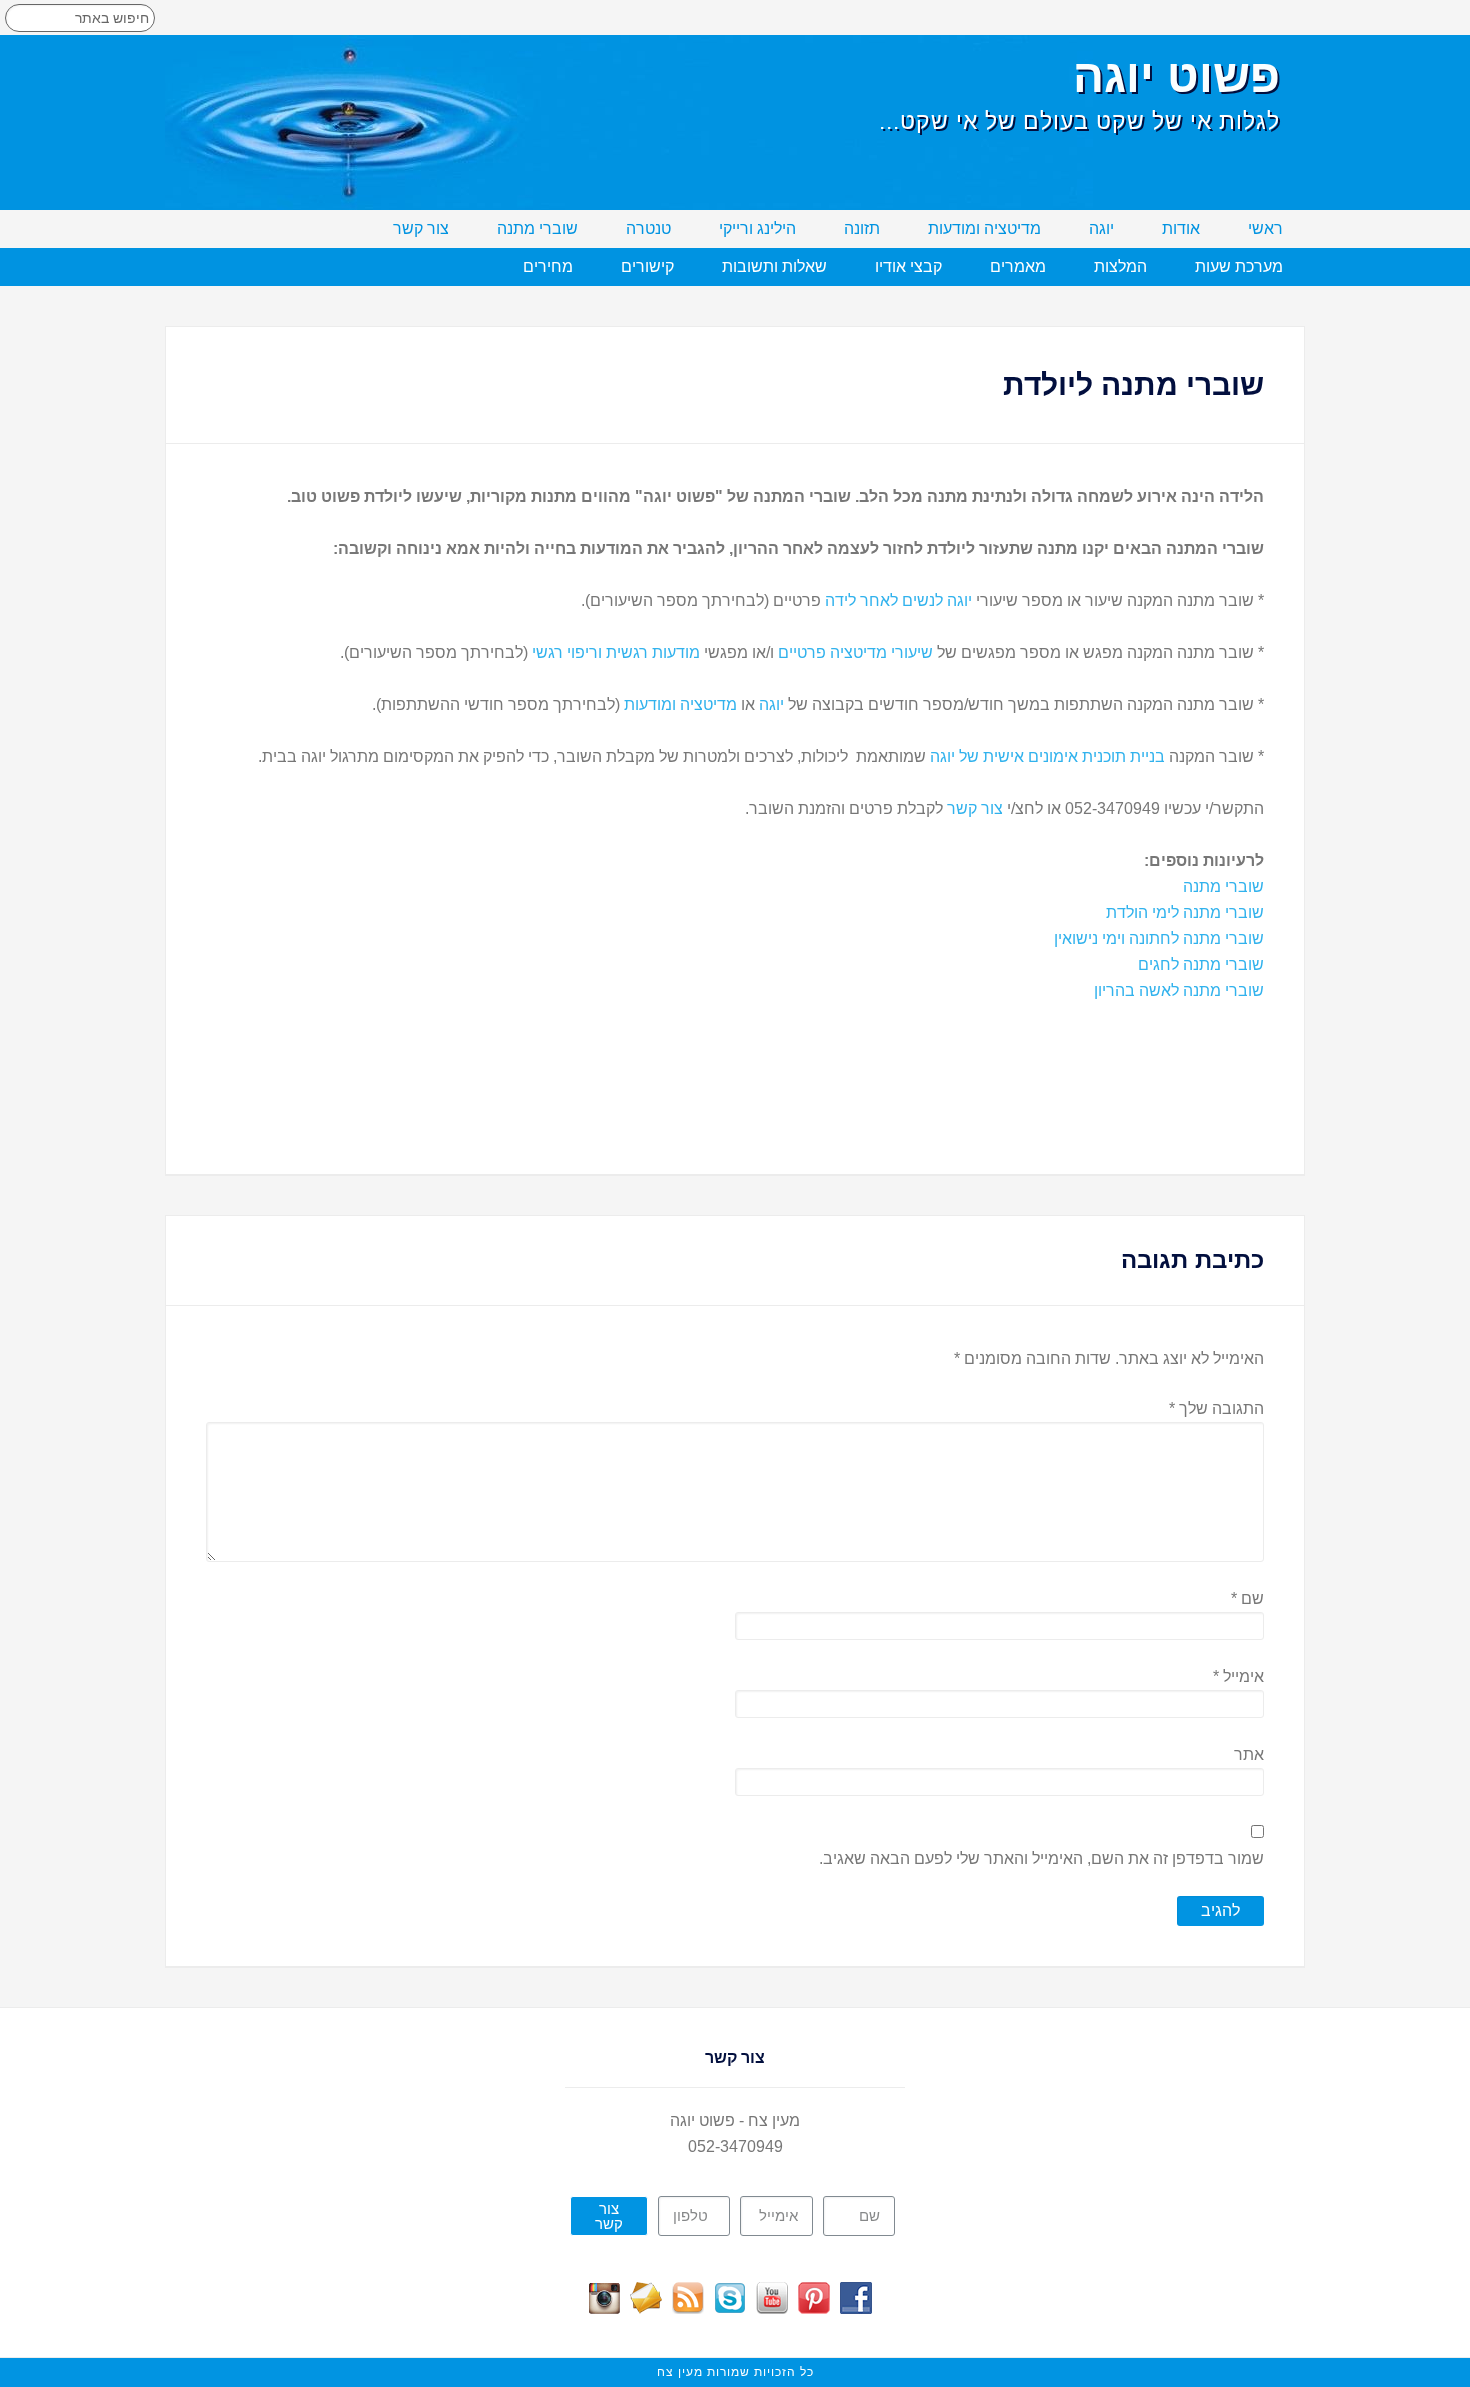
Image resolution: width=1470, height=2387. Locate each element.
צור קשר (975, 808)
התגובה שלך (1216, 1408)
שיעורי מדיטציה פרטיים (855, 652)
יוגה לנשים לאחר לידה (898, 600)
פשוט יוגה (1176, 76)
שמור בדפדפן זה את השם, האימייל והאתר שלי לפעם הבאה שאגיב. (1041, 1858)
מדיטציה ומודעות (680, 704)
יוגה (771, 704)
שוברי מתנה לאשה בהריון (1179, 990)
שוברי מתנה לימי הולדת (1185, 912)
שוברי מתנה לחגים (1201, 964)
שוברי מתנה (1223, 886)
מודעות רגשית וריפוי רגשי (616, 652)
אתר (1249, 1754)
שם (1247, 1598)
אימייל (1238, 1676)
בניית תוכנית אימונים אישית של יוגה (1047, 756)
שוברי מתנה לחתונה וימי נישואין (1159, 938)
